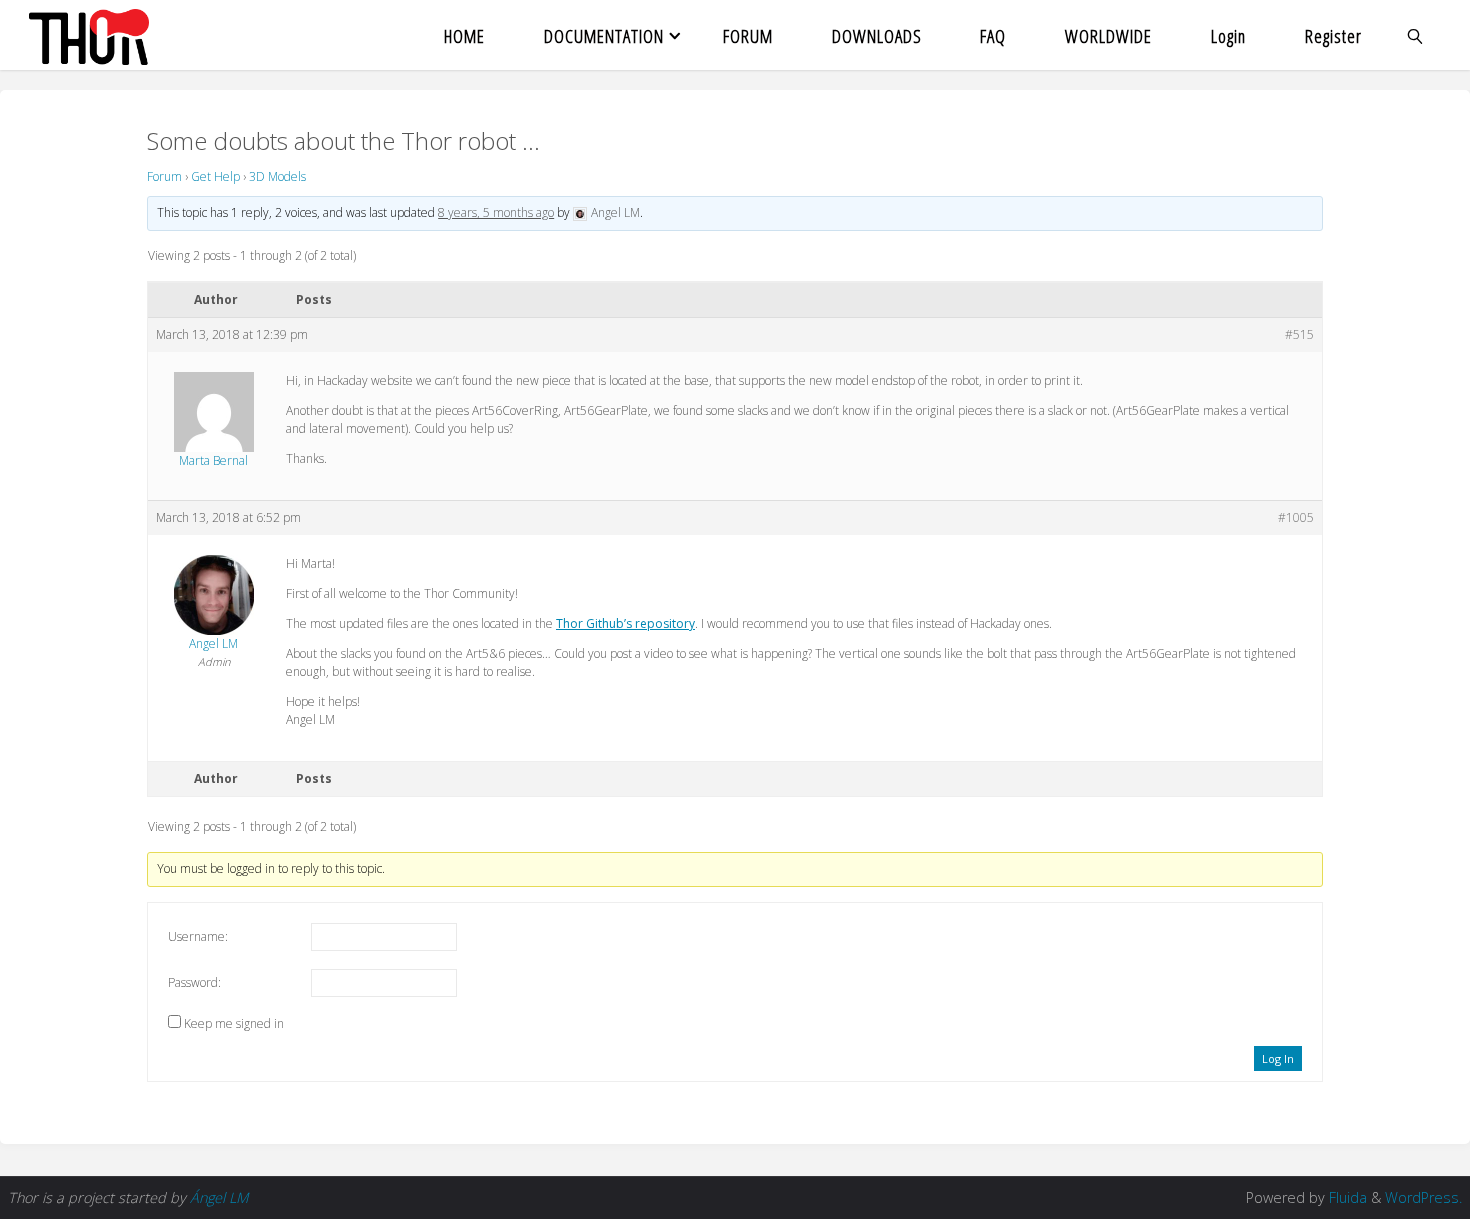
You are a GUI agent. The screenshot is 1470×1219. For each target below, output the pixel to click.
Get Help (215, 176)
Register (1333, 35)
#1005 (1296, 517)
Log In (1278, 1058)
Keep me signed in (234, 1023)
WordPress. (1423, 1197)
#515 (1299, 334)
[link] (1416, 35)
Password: (194, 982)
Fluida (1346, 1197)
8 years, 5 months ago (496, 212)
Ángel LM (219, 1197)
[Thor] (88, 35)
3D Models (277, 176)
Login (1228, 35)
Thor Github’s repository (625, 623)
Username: (198, 936)
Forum (164, 176)
